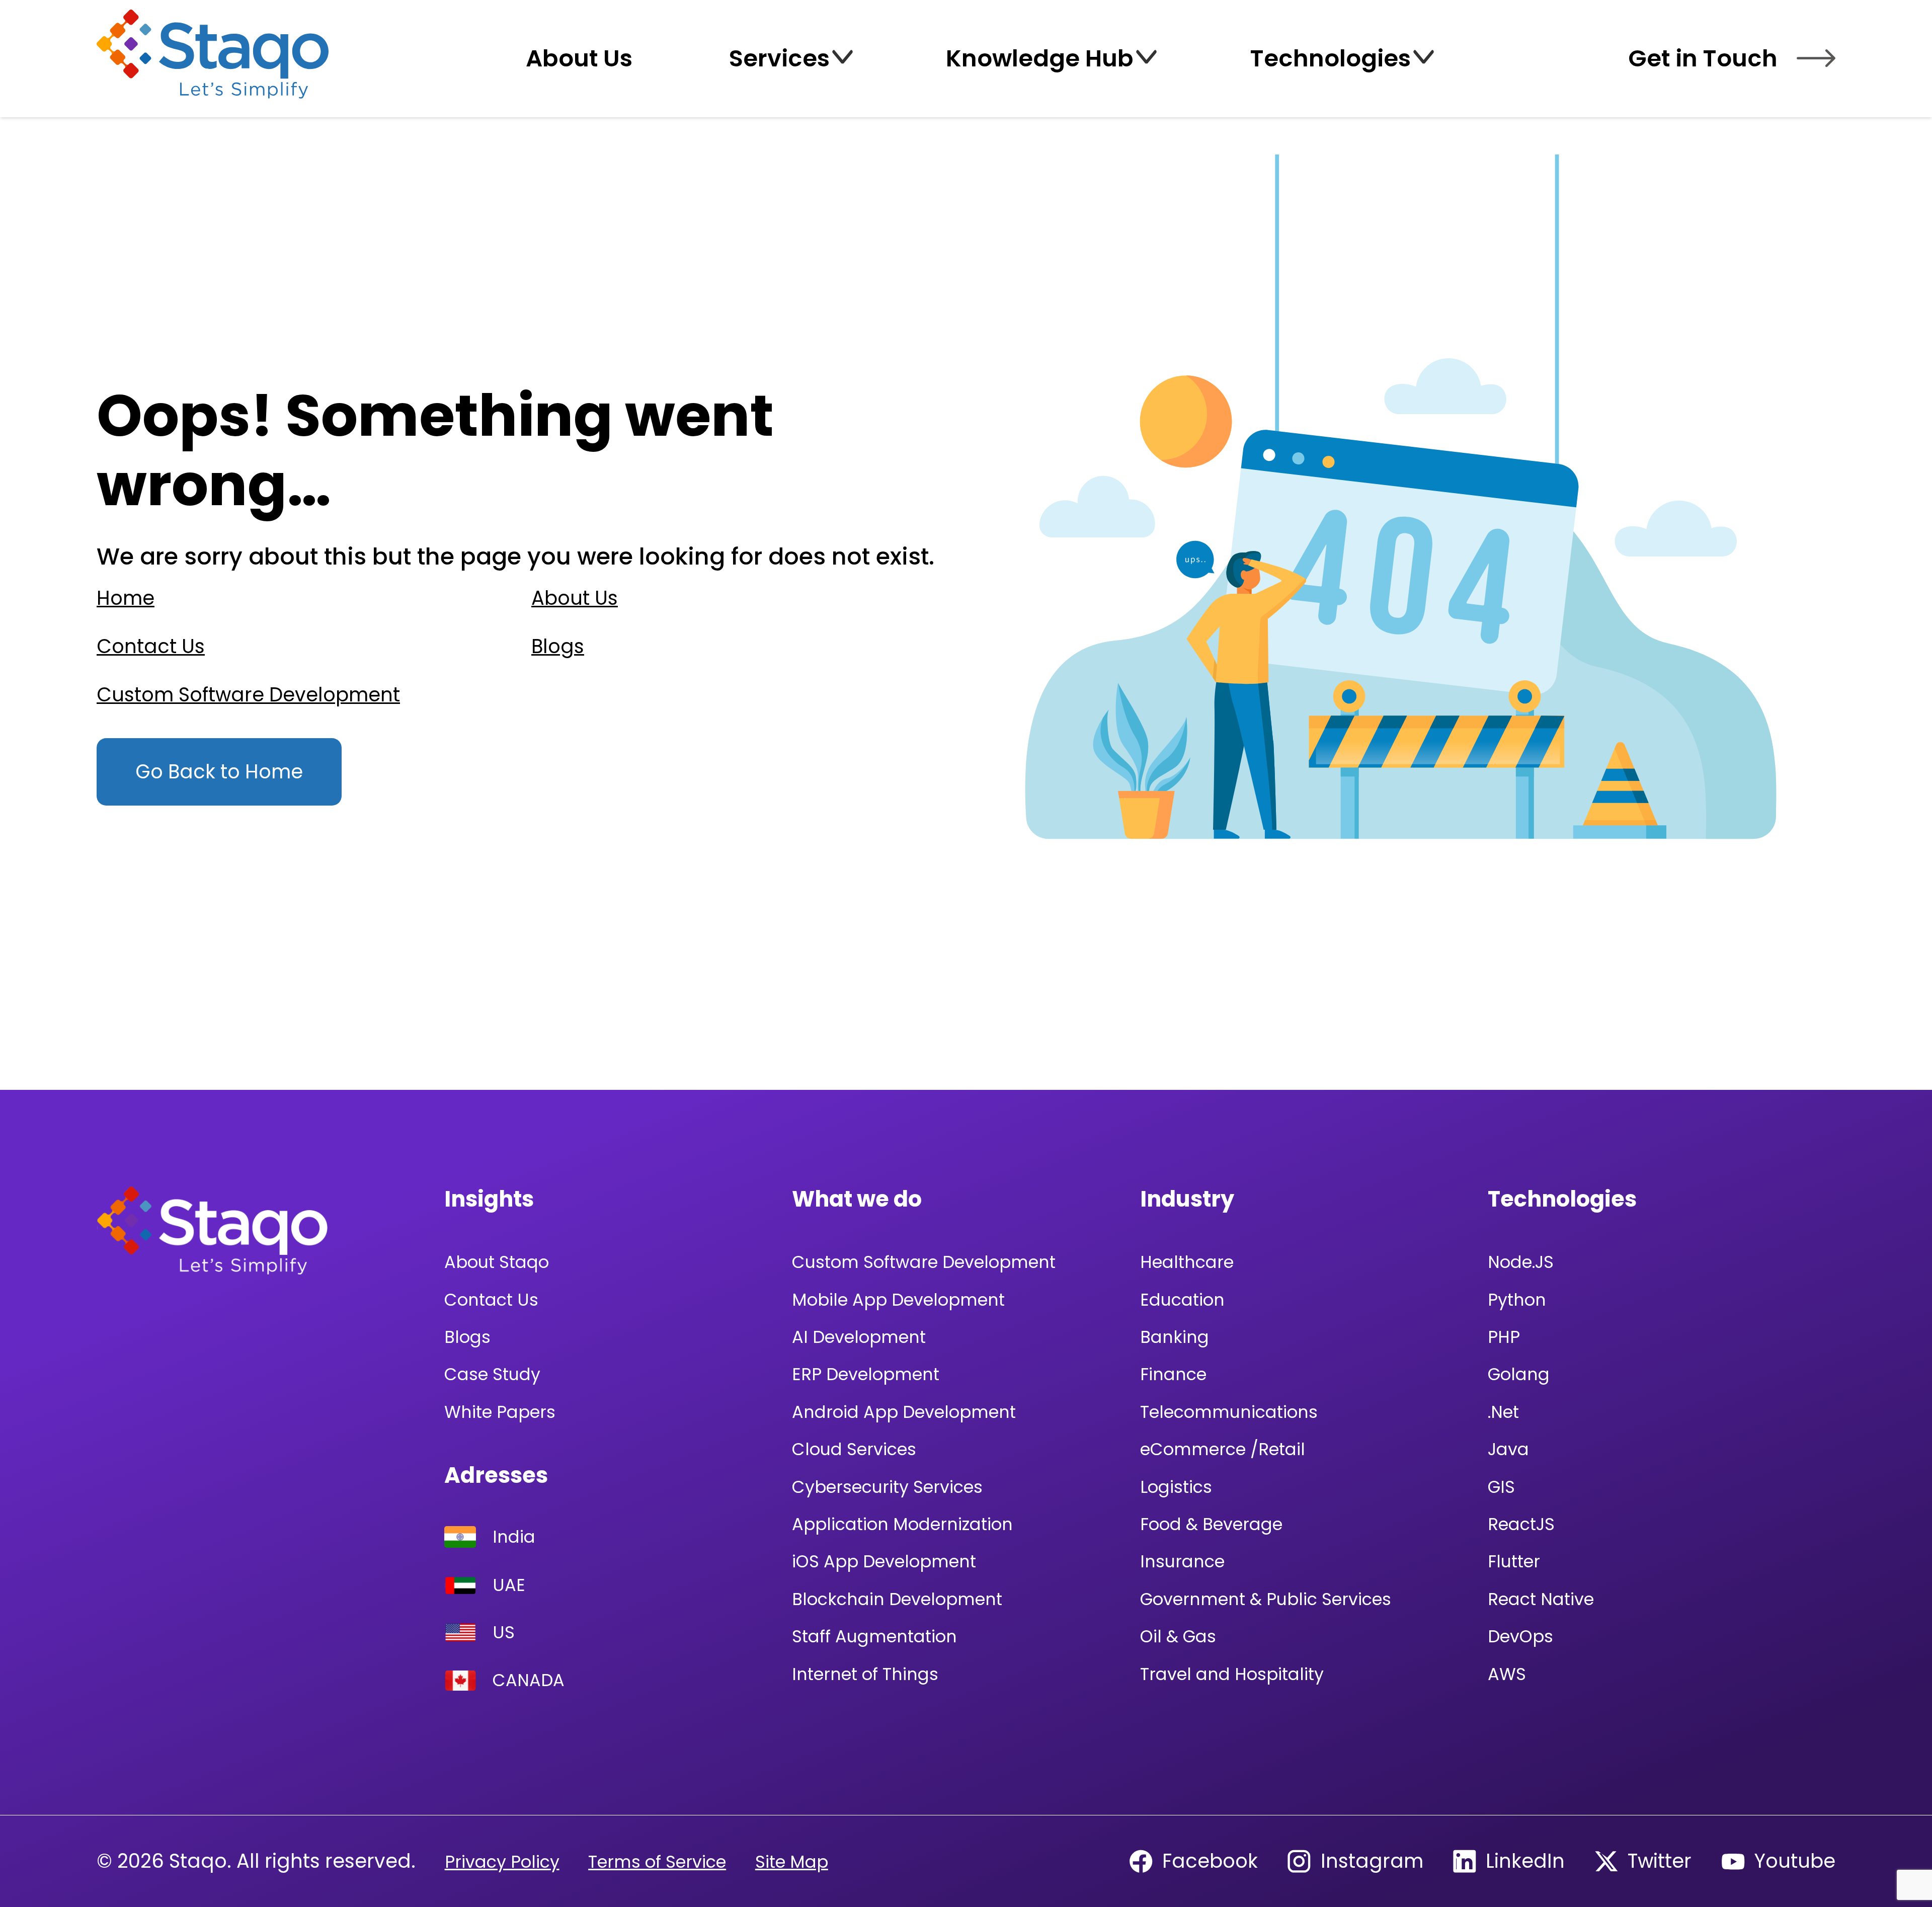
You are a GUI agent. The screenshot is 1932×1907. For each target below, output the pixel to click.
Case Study (492, 1374)
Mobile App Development (898, 1300)
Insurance (1182, 1562)
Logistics (1176, 1487)
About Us (575, 598)
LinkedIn (1525, 1861)
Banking (1175, 1337)
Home (126, 598)
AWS (1507, 1674)
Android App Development (904, 1412)
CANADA (529, 1680)
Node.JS (1521, 1262)
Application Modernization (902, 1524)
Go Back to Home (219, 772)
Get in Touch (1703, 58)
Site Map (792, 1862)
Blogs (558, 646)
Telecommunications (1229, 1412)
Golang (1519, 1374)
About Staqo (497, 1262)
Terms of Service (657, 1862)
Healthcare (1187, 1262)
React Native (1541, 1599)
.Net (1503, 1412)
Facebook (1210, 1861)
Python (1517, 1300)
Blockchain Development (897, 1599)
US (504, 1633)
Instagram (1372, 1861)
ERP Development (866, 1374)
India (514, 1537)
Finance (1173, 1374)
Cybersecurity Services (887, 1487)
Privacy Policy (502, 1862)
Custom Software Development (248, 695)
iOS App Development (884, 1562)
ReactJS (1521, 1524)
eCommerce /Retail (1223, 1449)
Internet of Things (865, 1674)
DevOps (1520, 1637)
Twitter (1660, 1861)
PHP (1504, 1337)
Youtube (1795, 1861)
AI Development (859, 1337)
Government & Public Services (1266, 1599)
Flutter (1514, 1562)
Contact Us (151, 646)
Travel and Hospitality (1232, 1674)
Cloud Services (854, 1449)
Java (1508, 1449)
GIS (1501, 1487)
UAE (509, 1586)
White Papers (500, 1412)
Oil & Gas (1178, 1637)
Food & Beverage (1211, 1524)
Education (1182, 1300)
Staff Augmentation (874, 1637)
